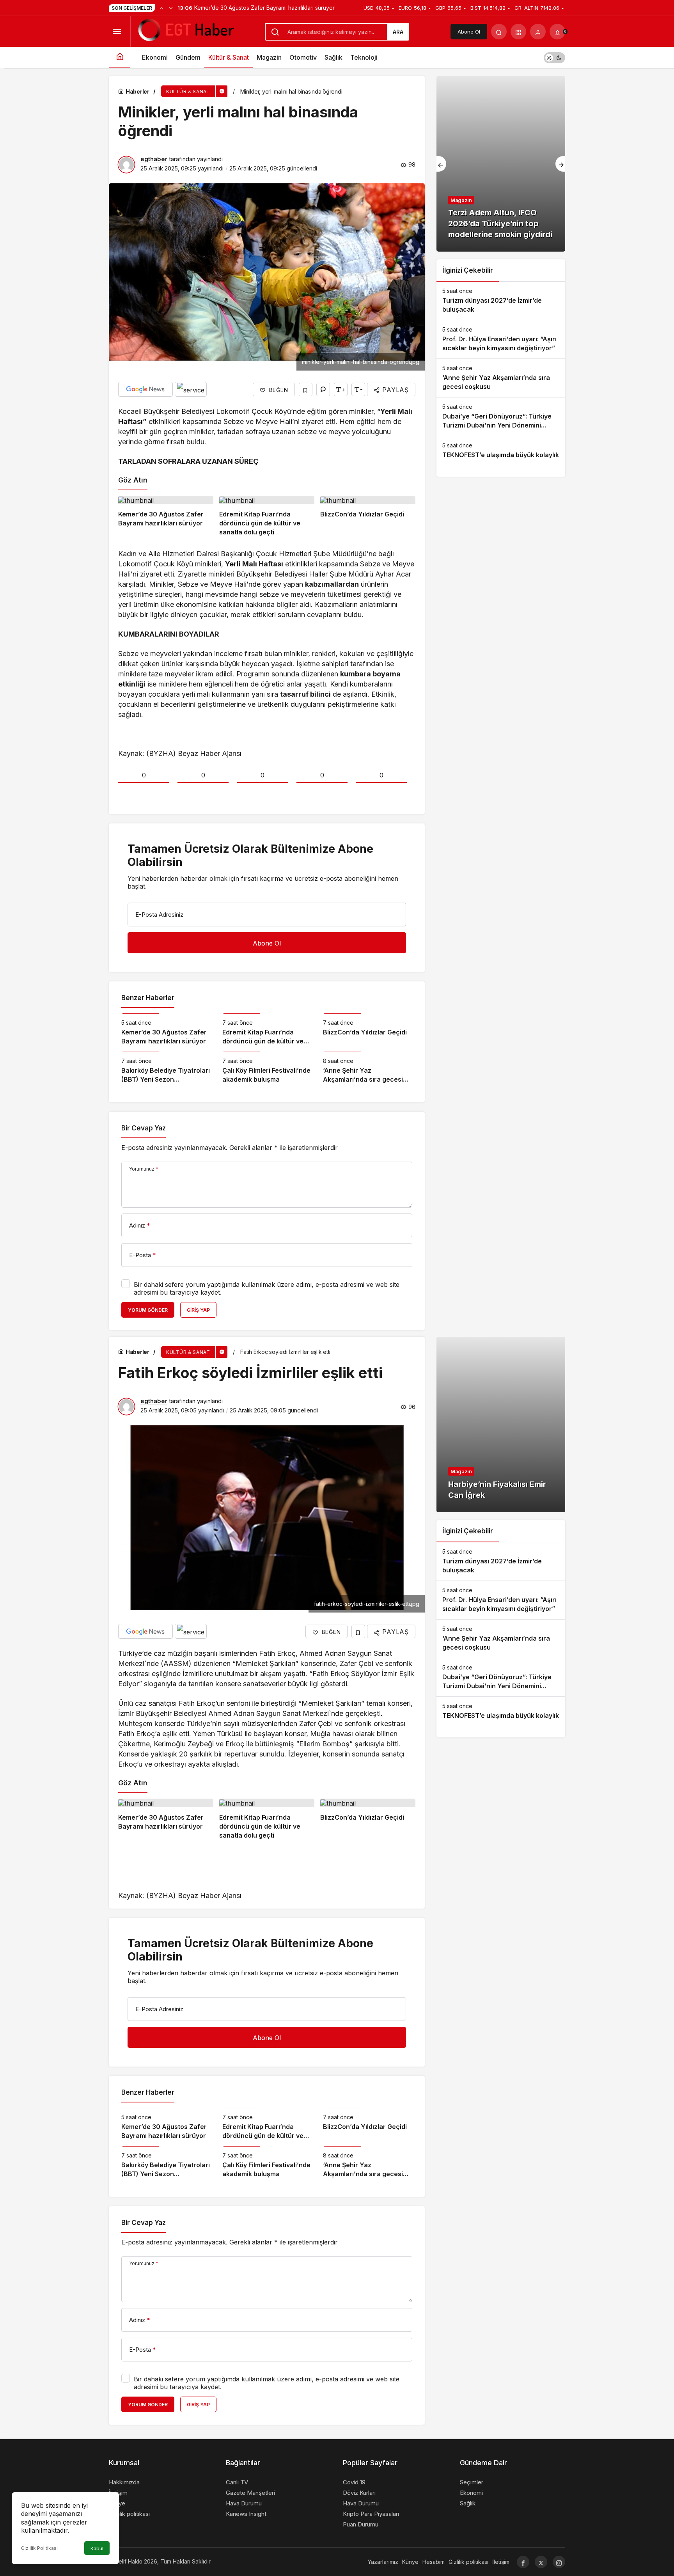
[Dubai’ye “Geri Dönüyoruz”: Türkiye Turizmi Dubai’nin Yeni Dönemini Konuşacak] (501, 417)
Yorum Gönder (148, 1310)
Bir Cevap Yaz (144, 1128)
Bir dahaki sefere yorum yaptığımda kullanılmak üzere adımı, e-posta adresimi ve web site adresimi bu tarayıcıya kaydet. (267, 1288)
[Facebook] (523, 2562)
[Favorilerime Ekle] (306, 389)
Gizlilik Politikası (39, 2548)
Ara (398, 32)
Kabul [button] (97, 2549)
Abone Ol (469, 32)
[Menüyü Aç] (117, 32)
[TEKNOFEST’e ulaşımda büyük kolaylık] (501, 451)
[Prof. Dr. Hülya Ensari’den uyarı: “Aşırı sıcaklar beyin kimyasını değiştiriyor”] (501, 339)
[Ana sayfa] (120, 58)
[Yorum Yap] (323, 389)
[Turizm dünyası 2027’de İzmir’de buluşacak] (501, 301)
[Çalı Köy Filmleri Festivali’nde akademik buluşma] (267, 1068)
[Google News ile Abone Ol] (145, 389)
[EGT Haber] (185, 31)
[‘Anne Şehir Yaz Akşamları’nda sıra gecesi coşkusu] (368, 1068)
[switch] (554, 58)
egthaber (154, 159)
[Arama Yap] (499, 32)
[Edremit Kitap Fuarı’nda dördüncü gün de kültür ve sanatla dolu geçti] (267, 516)
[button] (518, 32)
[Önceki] (161, 8)
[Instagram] (559, 2562)
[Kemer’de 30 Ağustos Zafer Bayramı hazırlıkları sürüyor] (166, 516)
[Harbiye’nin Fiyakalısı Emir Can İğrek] (501, 1425)
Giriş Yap (198, 1310)
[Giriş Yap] (538, 32)
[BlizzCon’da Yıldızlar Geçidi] (368, 516)
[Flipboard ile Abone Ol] (191, 389)
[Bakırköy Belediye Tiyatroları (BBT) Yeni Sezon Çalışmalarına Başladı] (166, 1068)
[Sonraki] (171, 8)
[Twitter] (541, 2562)
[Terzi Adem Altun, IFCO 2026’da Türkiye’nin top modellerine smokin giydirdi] (501, 164)
